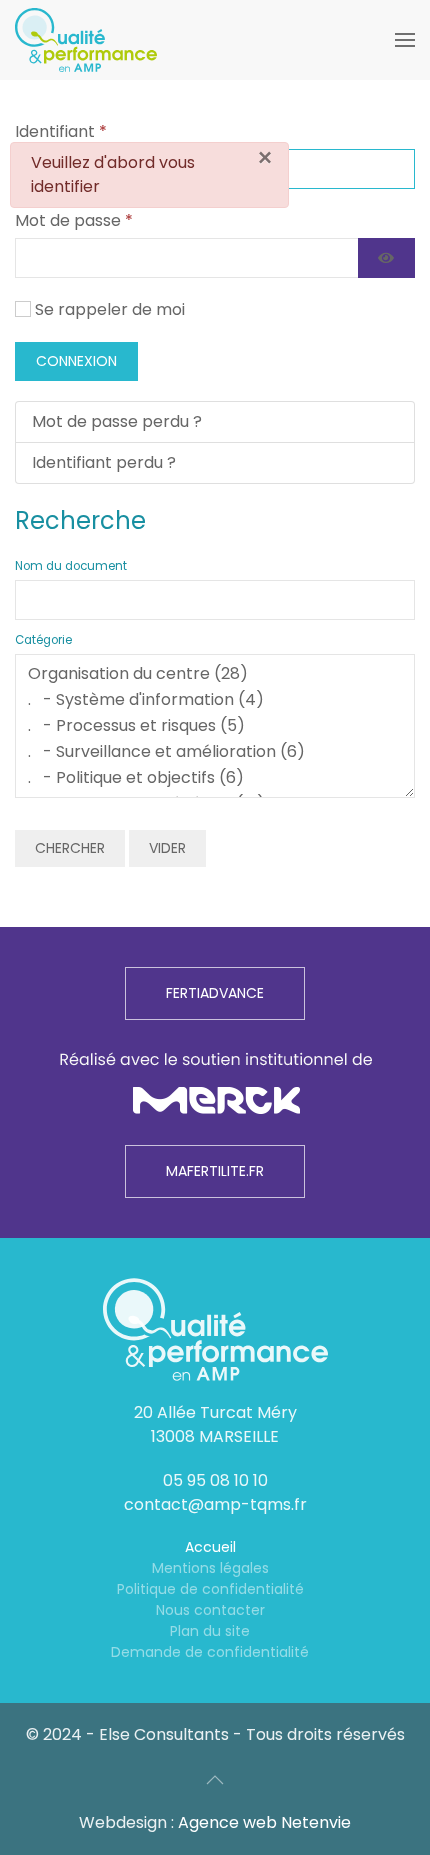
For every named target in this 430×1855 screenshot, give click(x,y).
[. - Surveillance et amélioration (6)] (215, 752)
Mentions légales (210, 1568)
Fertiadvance (215, 993)
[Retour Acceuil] (86, 40)
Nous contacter (210, 1610)
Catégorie (43, 640)
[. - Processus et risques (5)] (215, 726)
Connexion (76, 361)
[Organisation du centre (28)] (215, 674)
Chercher (70, 848)
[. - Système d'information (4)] (215, 700)
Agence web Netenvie (264, 1822)
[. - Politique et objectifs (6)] (215, 778)
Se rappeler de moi (110, 309)
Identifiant (61, 131)
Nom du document (71, 566)
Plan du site (210, 1631)
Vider (167, 848)
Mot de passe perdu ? (117, 421)
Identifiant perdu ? (104, 462)
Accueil (210, 1547)
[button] (405, 40)
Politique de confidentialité (210, 1589)
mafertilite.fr (215, 1171)
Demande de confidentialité (210, 1652)
